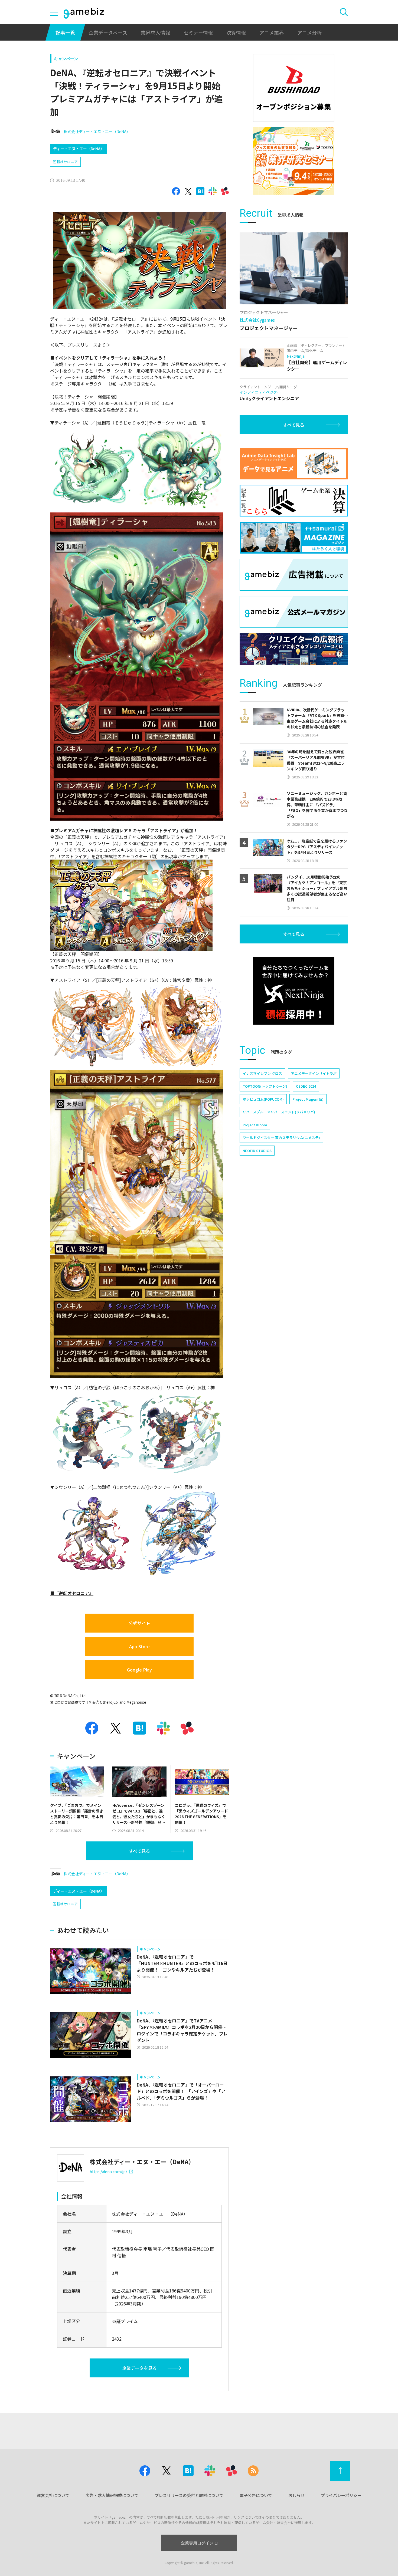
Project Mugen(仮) (308, 1099)
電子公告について (256, 2495)
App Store (139, 1646)
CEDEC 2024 (306, 1086)
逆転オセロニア (65, 162)
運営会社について (53, 2495)
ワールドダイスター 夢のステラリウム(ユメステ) (281, 1138)
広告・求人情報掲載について (112, 2495)
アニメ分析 (309, 32)
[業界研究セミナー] (294, 161)
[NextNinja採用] (294, 991)
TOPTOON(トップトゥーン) (265, 1086)
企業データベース (108, 32)
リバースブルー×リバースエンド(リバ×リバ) (279, 1112)
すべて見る (139, 1851)
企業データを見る (139, 2368)
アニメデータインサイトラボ (314, 1073)
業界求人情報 (155, 32)
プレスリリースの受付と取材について (189, 2495)
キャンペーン (66, 59)
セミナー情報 (198, 32)
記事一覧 (65, 32)
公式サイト (139, 1623)
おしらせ (296, 2495)
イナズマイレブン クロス (262, 1073)
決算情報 (236, 32)
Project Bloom (255, 1125)
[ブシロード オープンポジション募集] (294, 88)
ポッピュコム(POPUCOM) (263, 1099)
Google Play (139, 1670)
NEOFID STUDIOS (257, 1151)
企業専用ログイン (197, 2543)
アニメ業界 (272, 32)
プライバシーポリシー (341, 2495)
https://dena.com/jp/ (108, 2172)
